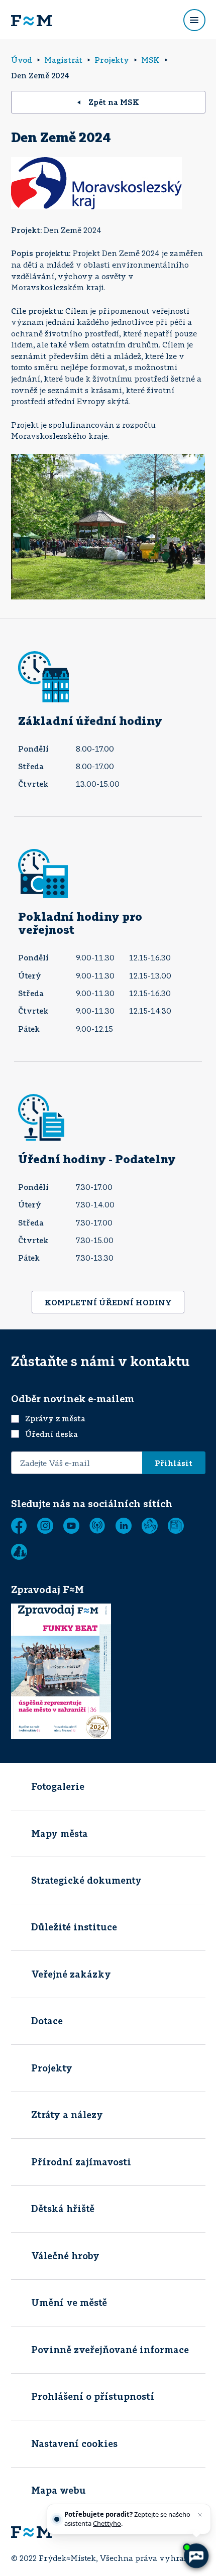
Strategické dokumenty (86, 1880)
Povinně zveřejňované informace (110, 2350)
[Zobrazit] (176, 1526)
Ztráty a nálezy (67, 2115)
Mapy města (60, 1833)
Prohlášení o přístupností (93, 2396)
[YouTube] (71, 1526)
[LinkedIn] (124, 1526)
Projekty (52, 2068)
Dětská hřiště (63, 2209)
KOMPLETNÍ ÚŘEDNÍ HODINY (108, 1302)
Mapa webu (59, 2490)
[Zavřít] (200, 2515)
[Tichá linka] (150, 1526)
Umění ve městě (69, 2302)
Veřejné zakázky (71, 1974)
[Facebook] (19, 1526)
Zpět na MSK (114, 102)
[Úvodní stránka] (31, 20)
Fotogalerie (58, 1786)
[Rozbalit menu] (194, 20)
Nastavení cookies (74, 2443)
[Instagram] (45, 1526)
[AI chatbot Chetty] (196, 2556)
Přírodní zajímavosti (81, 2162)
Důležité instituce (74, 1927)
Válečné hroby (65, 2256)
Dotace (47, 2021)
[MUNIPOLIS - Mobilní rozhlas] (97, 1526)
